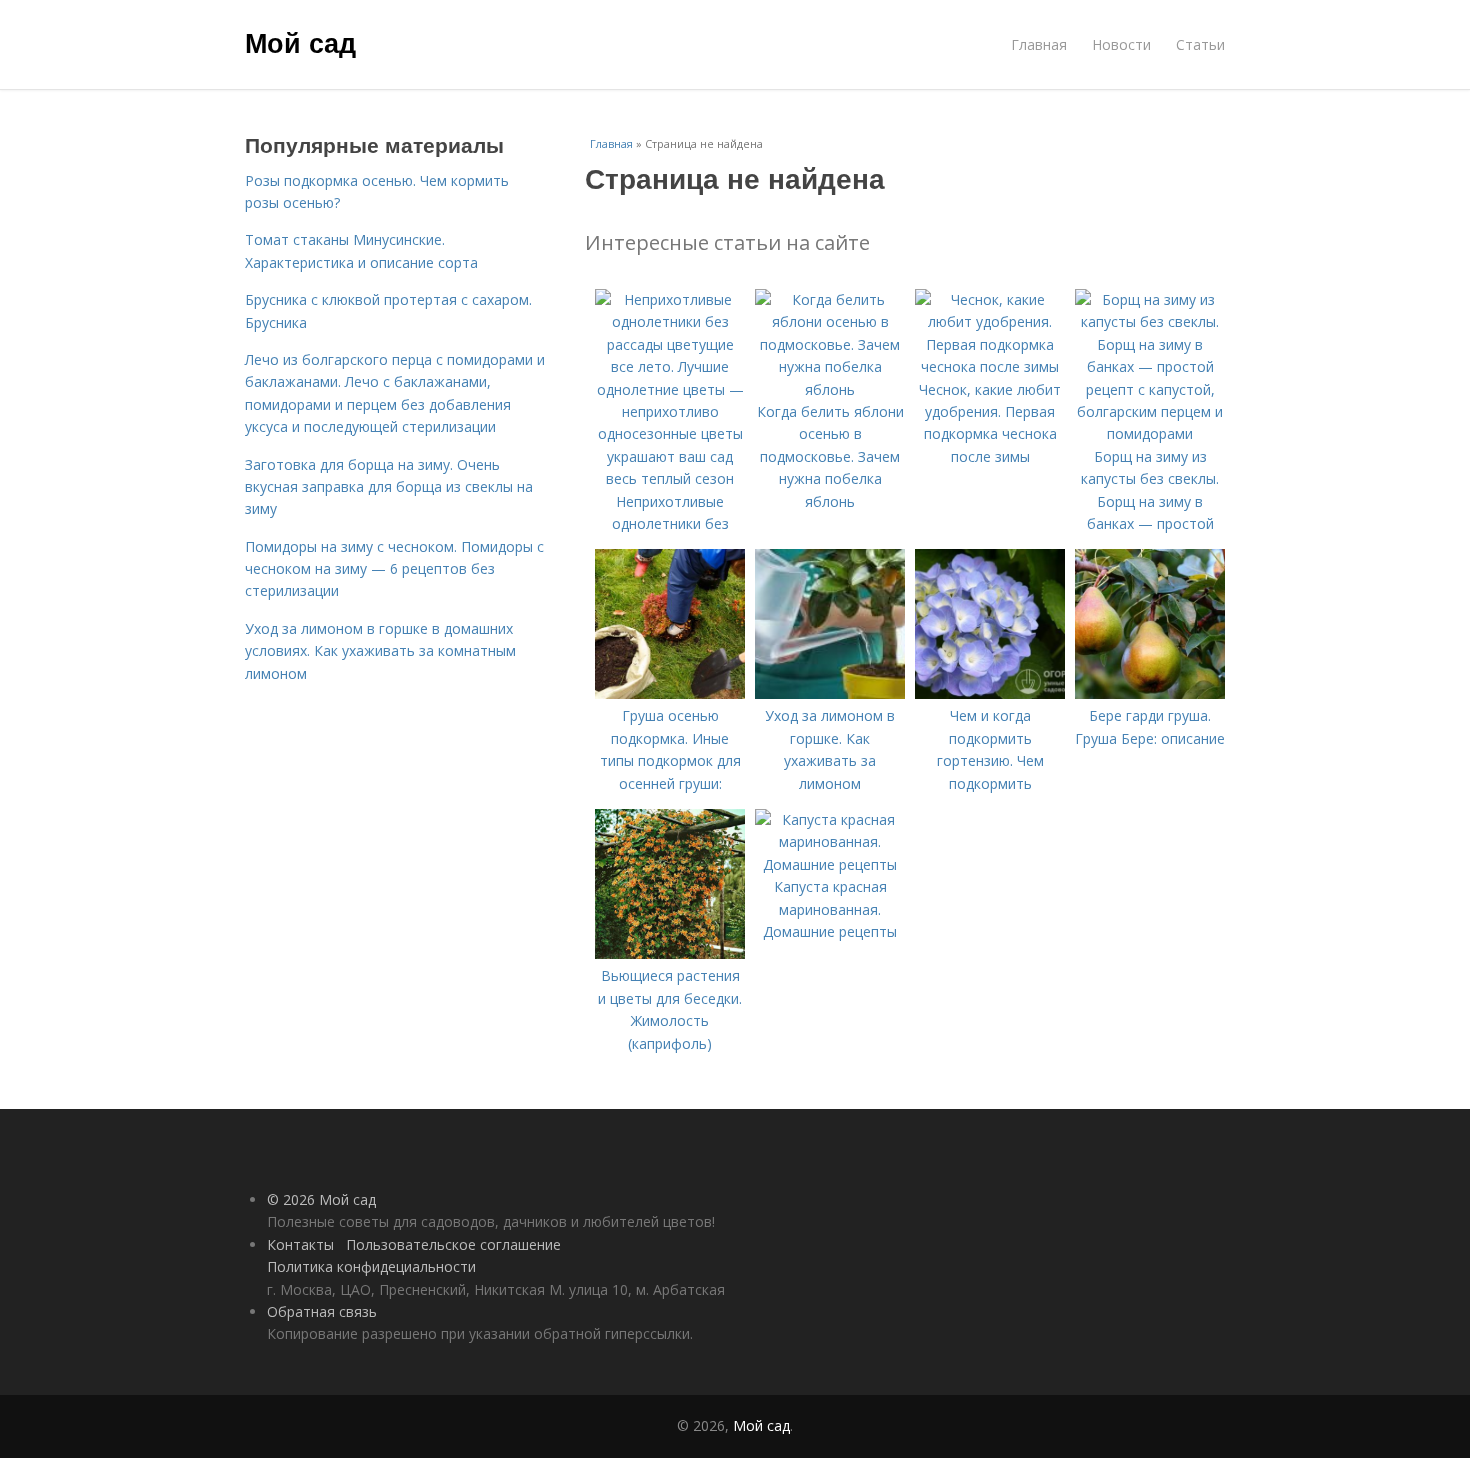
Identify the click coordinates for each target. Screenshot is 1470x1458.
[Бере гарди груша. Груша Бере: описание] (1150, 693)
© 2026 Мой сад (321, 1199)
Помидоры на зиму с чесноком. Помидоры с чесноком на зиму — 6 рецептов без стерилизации (394, 569)
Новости (1121, 44)
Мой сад (300, 42)
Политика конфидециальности (371, 1266)
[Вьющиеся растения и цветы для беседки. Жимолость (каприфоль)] (670, 953)
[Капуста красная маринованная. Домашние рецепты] (830, 864)
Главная (1039, 44)
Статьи (1200, 44)
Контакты (300, 1244)
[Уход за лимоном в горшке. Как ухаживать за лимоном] (830, 693)
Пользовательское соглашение (453, 1244)
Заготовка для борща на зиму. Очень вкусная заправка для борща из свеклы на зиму (389, 487)
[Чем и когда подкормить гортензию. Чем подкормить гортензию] (990, 693)
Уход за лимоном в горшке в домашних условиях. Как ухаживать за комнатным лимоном (380, 651)
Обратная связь (322, 1311)
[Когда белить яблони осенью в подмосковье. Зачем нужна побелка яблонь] (830, 389)
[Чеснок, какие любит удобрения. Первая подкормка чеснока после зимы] (990, 366)
